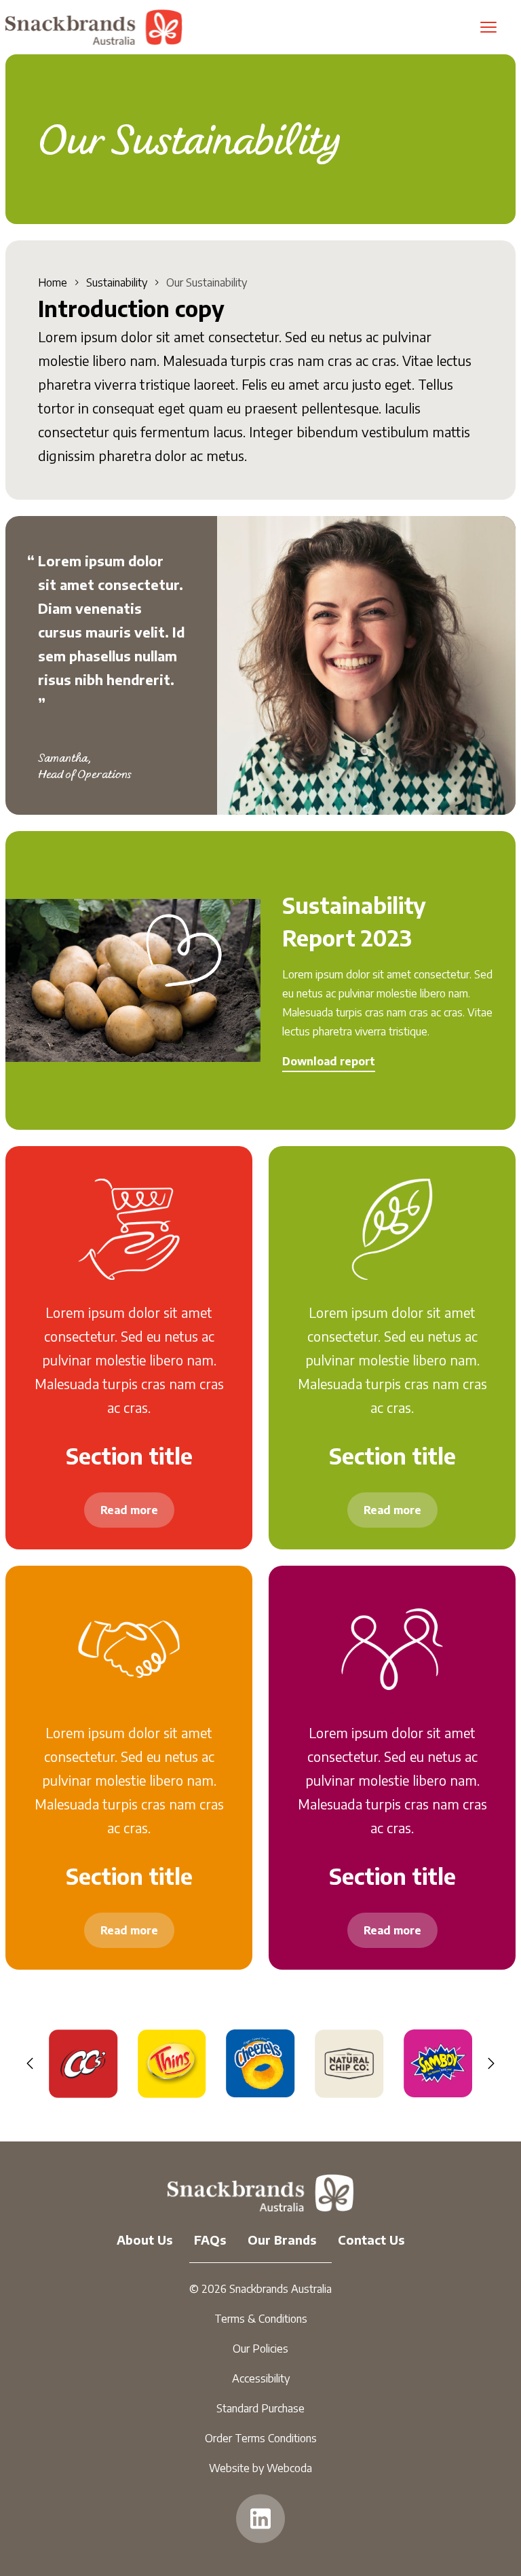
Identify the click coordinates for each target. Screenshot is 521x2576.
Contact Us (371, 2240)
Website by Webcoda (260, 2468)
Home (53, 282)
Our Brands (282, 2240)
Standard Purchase (260, 2408)
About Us (144, 2240)
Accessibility (261, 2378)
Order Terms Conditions (261, 2438)
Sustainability (117, 282)
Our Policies (260, 2349)
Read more (129, 1510)
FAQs (210, 2240)
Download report (329, 1061)
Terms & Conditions (261, 2319)
